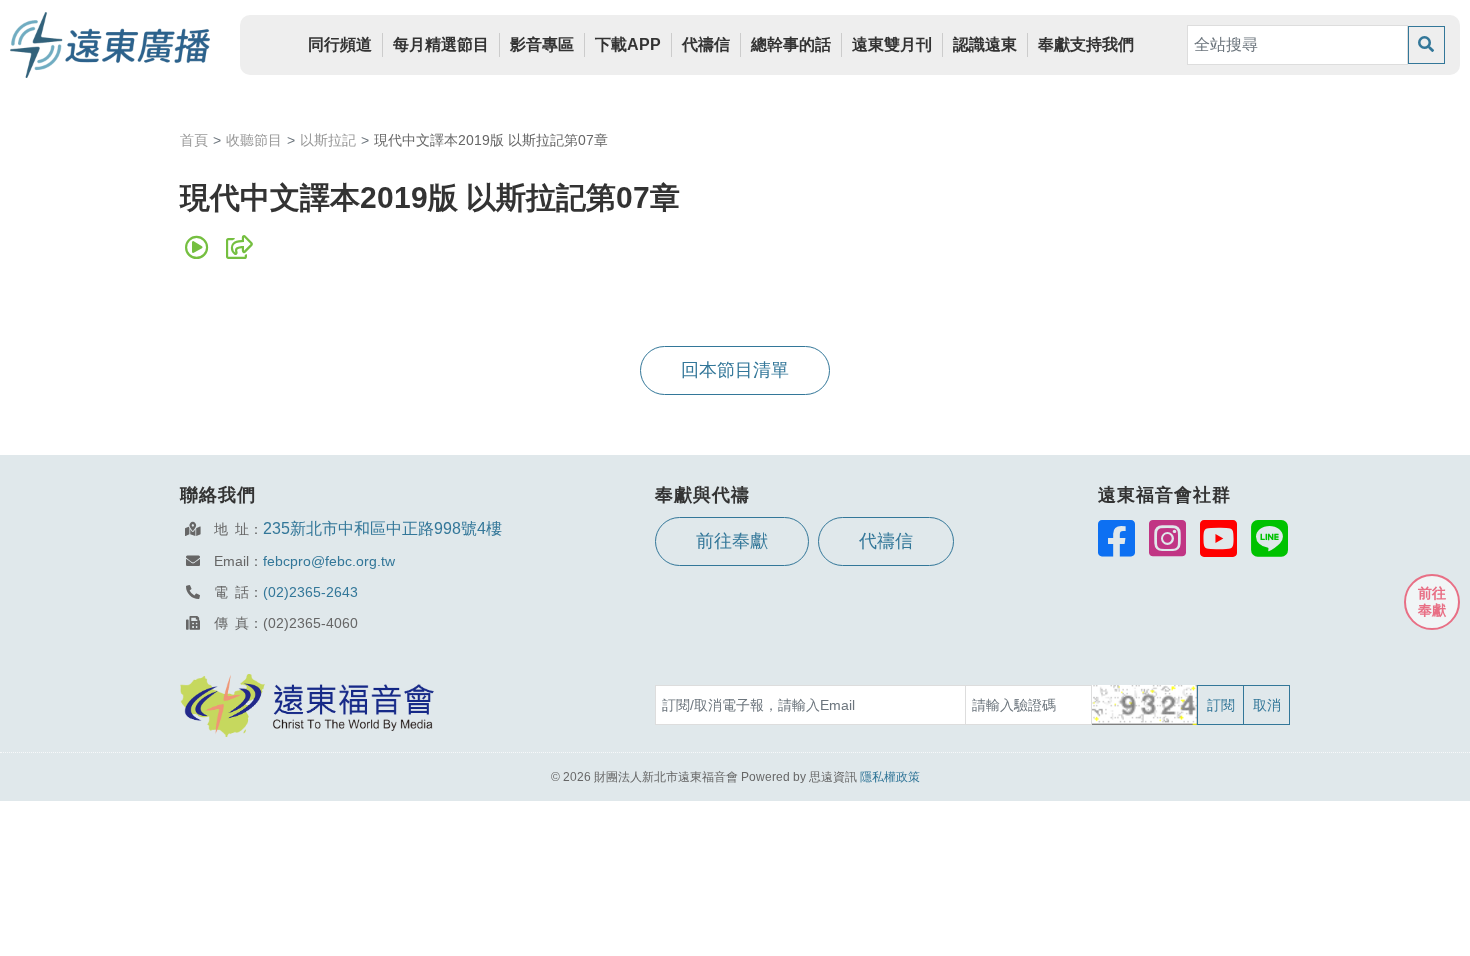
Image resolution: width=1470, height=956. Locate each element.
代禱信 (706, 44)
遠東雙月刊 (892, 44)
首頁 (194, 140)
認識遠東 (985, 44)
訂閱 (1221, 705)
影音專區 (542, 44)
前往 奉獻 (1432, 601)
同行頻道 (340, 44)
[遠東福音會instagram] (1167, 538)
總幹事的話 (791, 44)
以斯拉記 (328, 140)
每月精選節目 (441, 44)
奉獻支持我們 (1086, 44)
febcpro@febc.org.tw (329, 561)
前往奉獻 (732, 541)
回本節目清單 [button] (735, 370)
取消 (1267, 705)
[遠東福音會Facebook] (1116, 538)
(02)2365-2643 (310, 592)
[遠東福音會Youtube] (1218, 538)
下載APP (628, 44)
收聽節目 (254, 140)
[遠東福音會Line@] (1269, 538)
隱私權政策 (890, 777)
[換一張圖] (1145, 705)
